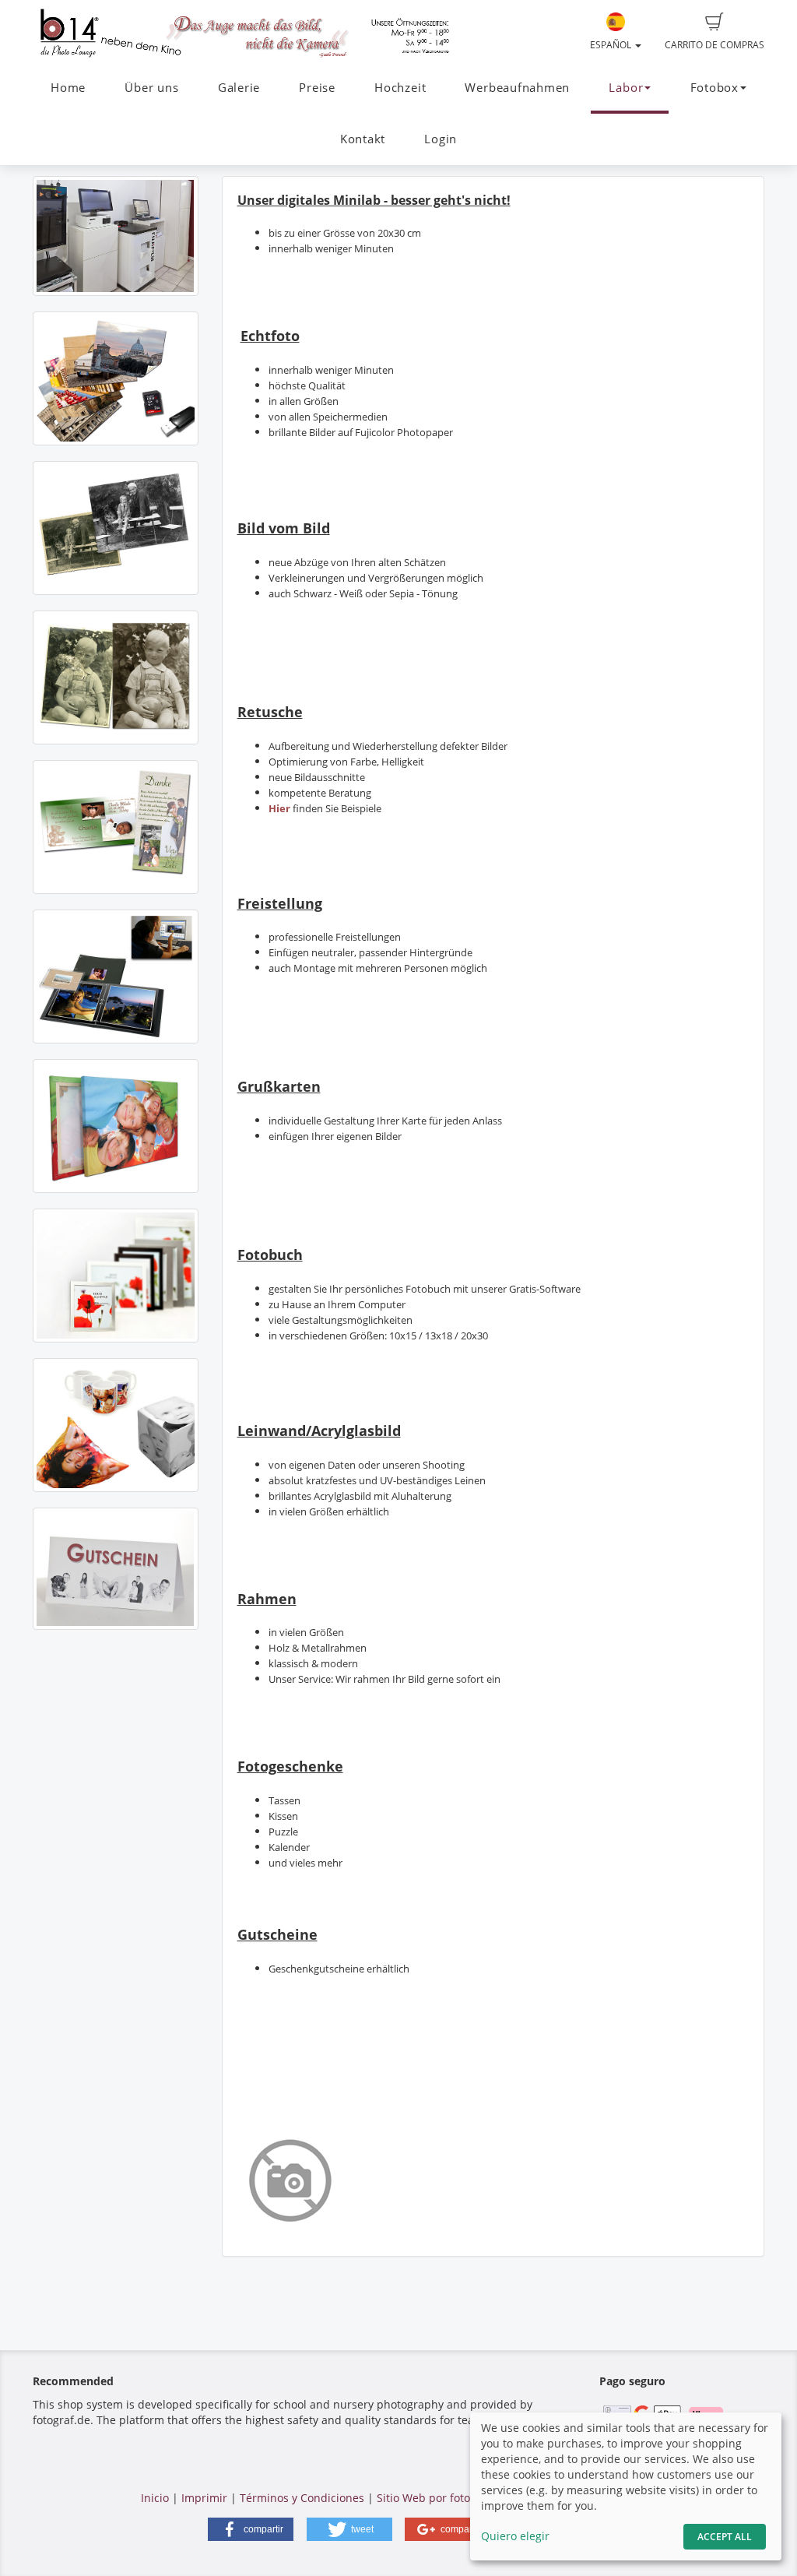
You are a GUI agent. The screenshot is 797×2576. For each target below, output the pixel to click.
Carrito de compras (714, 45)
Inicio (155, 2498)
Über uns (151, 88)
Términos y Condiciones (302, 2498)
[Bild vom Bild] (116, 528)
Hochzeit (400, 88)
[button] (251, 2529)
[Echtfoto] (116, 378)
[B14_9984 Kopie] (116, 236)
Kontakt (363, 139)
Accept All (725, 2537)
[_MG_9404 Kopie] (116, 1569)
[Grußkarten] (116, 827)
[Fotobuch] (116, 977)
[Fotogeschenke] (116, 1425)
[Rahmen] (116, 1276)
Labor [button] (626, 88)
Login (441, 139)
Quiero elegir (515, 2536)
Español (612, 45)
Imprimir (204, 2498)
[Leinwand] (116, 1126)
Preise (317, 88)
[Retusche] (116, 677)
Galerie (239, 88)
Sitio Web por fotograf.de (442, 2498)
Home (68, 88)
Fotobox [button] (714, 88)
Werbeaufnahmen (517, 88)
